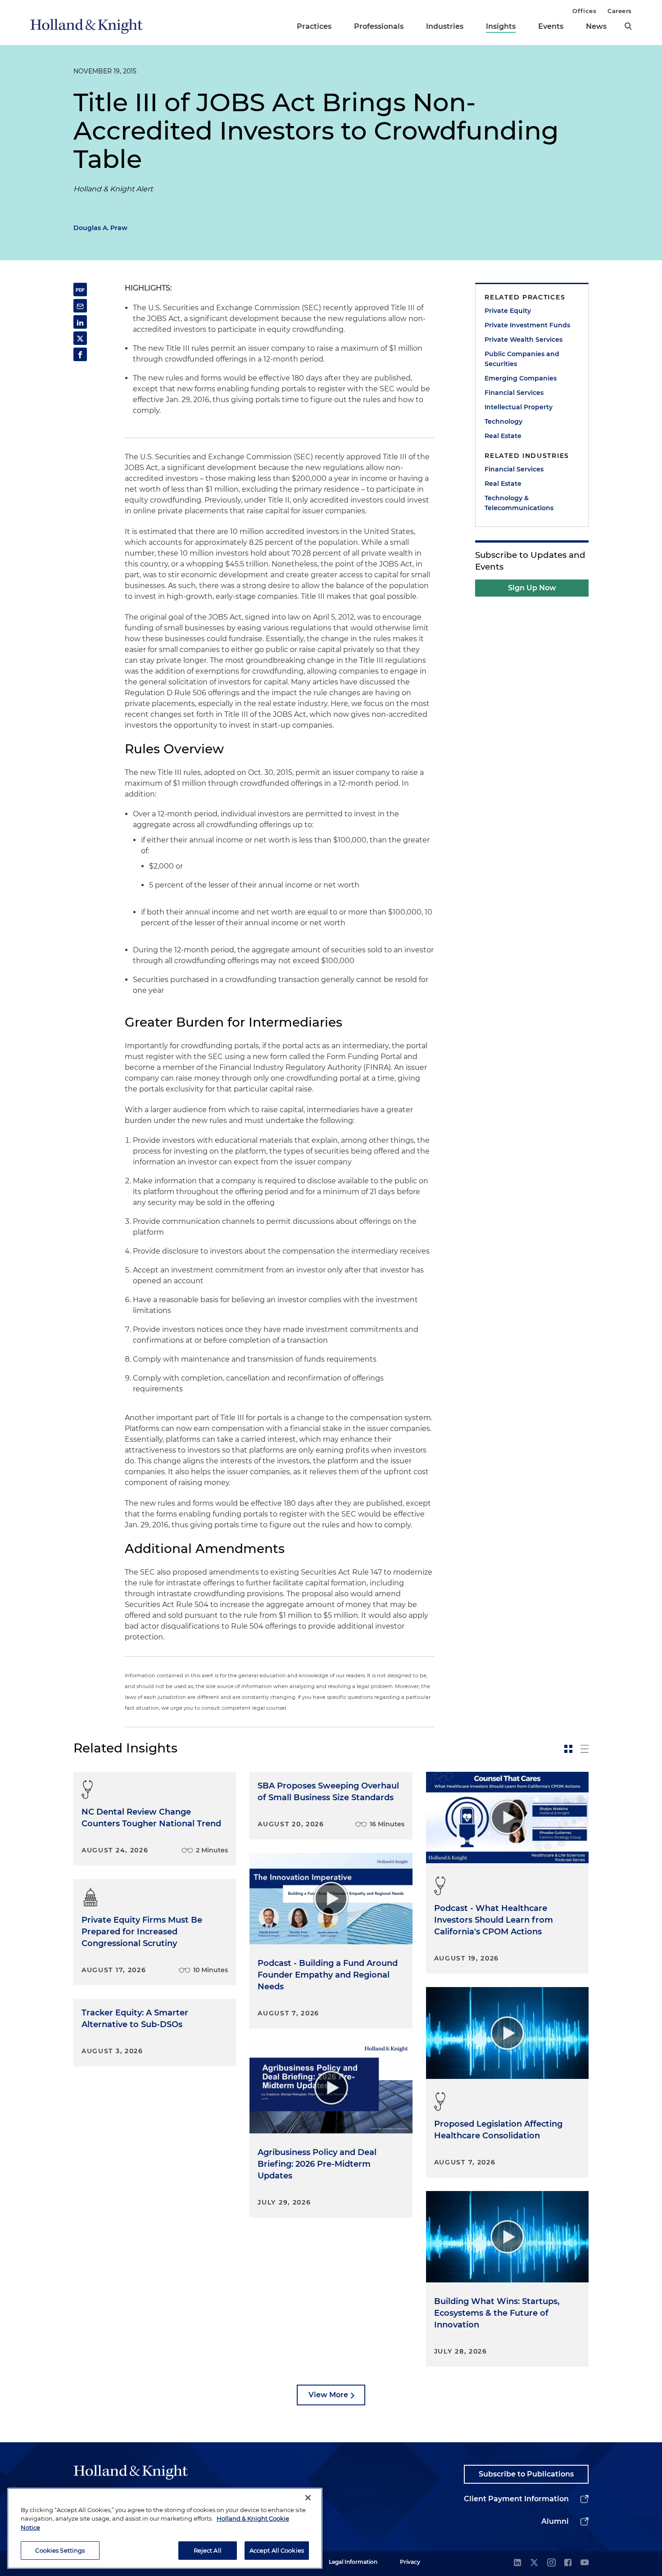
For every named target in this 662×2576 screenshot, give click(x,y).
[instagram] (551, 2563)
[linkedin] (517, 2563)
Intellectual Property (519, 407)
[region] (165, 2528)
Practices (314, 26)
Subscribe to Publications (526, 2474)
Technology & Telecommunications (519, 503)
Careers (620, 11)
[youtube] (585, 2563)
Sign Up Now (532, 588)
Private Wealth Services (524, 340)
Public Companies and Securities (522, 359)
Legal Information (353, 2562)
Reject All (208, 2550)
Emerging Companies (521, 378)
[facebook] (568, 2563)
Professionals (379, 26)
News (596, 26)
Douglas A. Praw (100, 228)
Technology (503, 421)
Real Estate (503, 436)
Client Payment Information (516, 2499)
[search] (628, 26)
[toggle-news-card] (568, 1749)
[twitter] (534, 2563)
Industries (445, 26)
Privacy (410, 2562)
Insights (501, 26)
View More (328, 2395)
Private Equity (508, 311)
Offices (584, 11)
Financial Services (514, 393)
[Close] (308, 2498)
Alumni (555, 2521)
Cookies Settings (60, 2550)
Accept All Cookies (277, 2550)
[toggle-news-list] (585, 1749)
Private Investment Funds (527, 325)
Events (551, 26)
